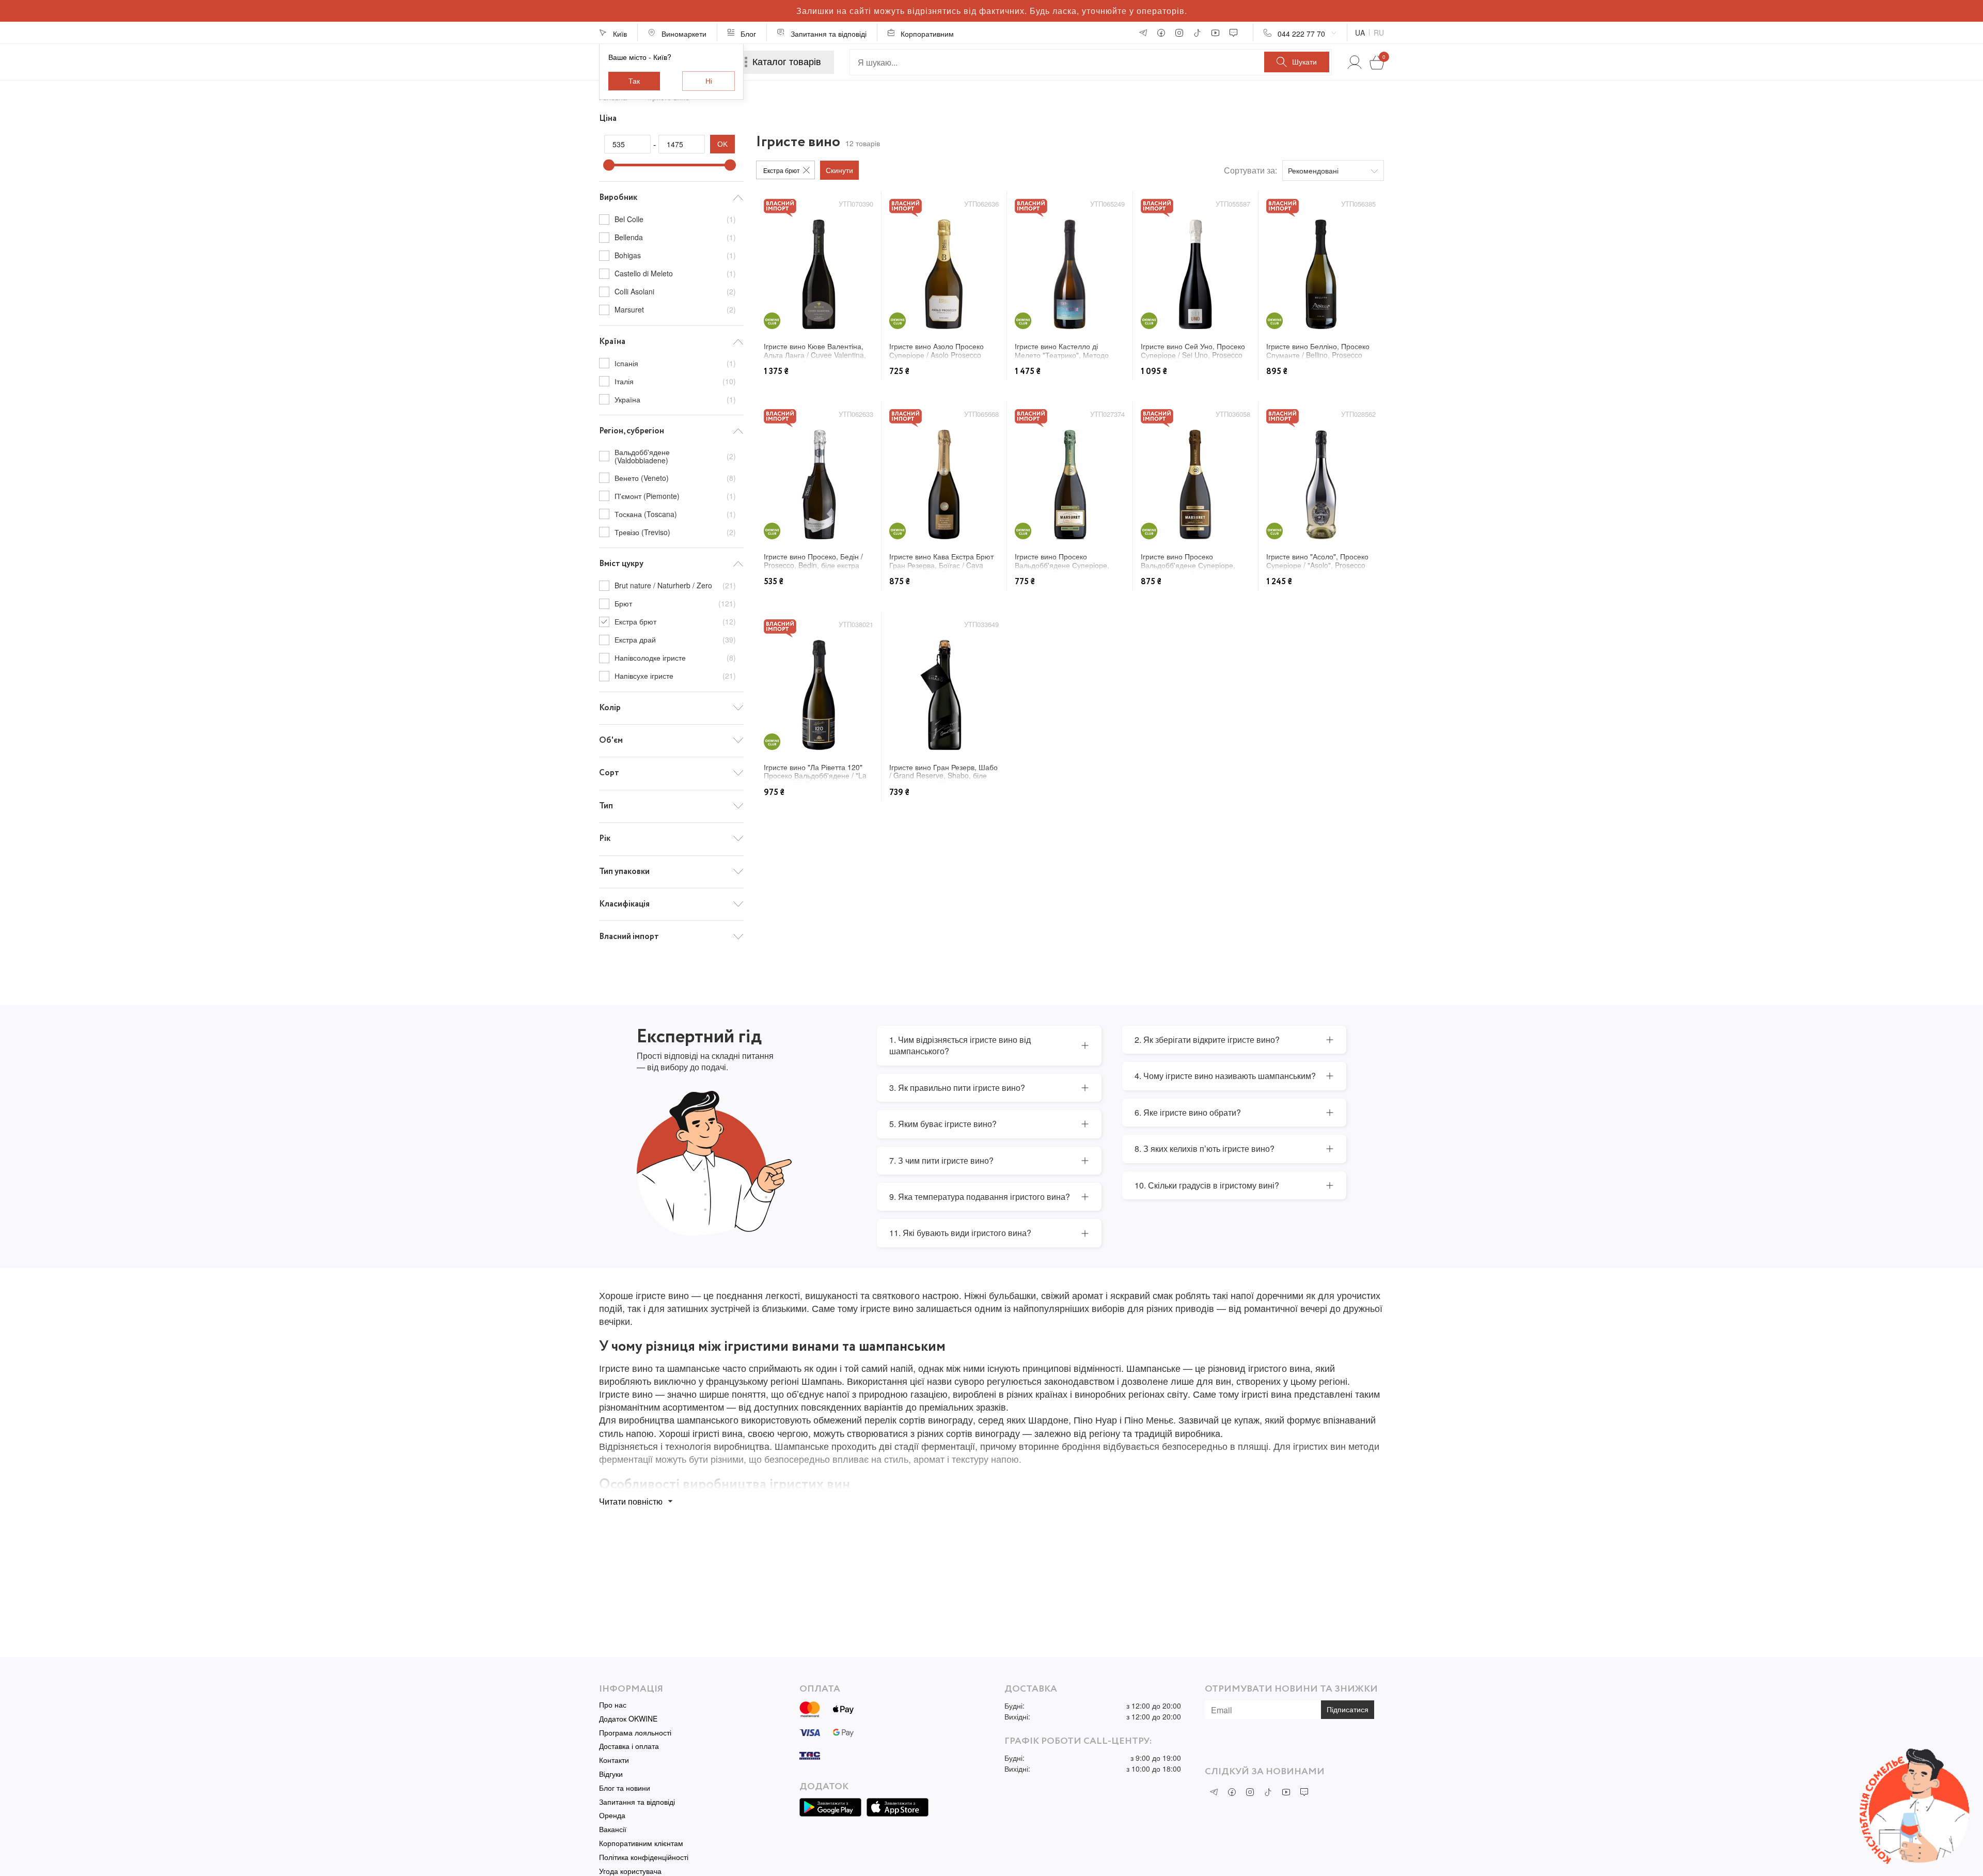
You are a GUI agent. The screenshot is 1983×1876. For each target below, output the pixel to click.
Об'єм (611, 740)
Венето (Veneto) (675, 478)
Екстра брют (675, 621)
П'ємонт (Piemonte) (675, 496)
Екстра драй (675, 639)
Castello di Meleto (675, 273)
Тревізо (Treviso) (675, 532)
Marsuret (675, 309)
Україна (675, 399)
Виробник (618, 198)
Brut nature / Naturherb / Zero (675, 586)
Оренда (612, 1815)
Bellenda (675, 237)
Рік (605, 839)
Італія (675, 381)
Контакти (614, 1760)
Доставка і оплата (629, 1746)
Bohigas (675, 255)
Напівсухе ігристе (675, 676)
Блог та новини (625, 1788)
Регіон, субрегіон (632, 431)
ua (1360, 33)
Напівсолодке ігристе (675, 658)
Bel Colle (675, 220)
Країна (612, 342)
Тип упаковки (624, 872)
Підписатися (1348, 1710)
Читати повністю (631, 1501)
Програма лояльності (635, 1733)
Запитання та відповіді (637, 1802)
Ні (709, 81)
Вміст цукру (621, 564)
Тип (606, 806)
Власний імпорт (629, 937)
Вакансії (613, 1829)
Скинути (839, 170)
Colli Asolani (675, 291)
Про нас (613, 1705)
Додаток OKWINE (628, 1719)
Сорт (609, 773)
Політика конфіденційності (644, 1857)
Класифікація (624, 904)
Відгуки (611, 1774)
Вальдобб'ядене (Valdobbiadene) (675, 457)
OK (722, 144)
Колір (610, 708)
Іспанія (675, 363)
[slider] (609, 165)
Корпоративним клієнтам (641, 1843)
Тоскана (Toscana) (675, 514)
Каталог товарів (787, 62)
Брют (675, 603)
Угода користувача (630, 1871)
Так (634, 81)
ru (1379, 33)
